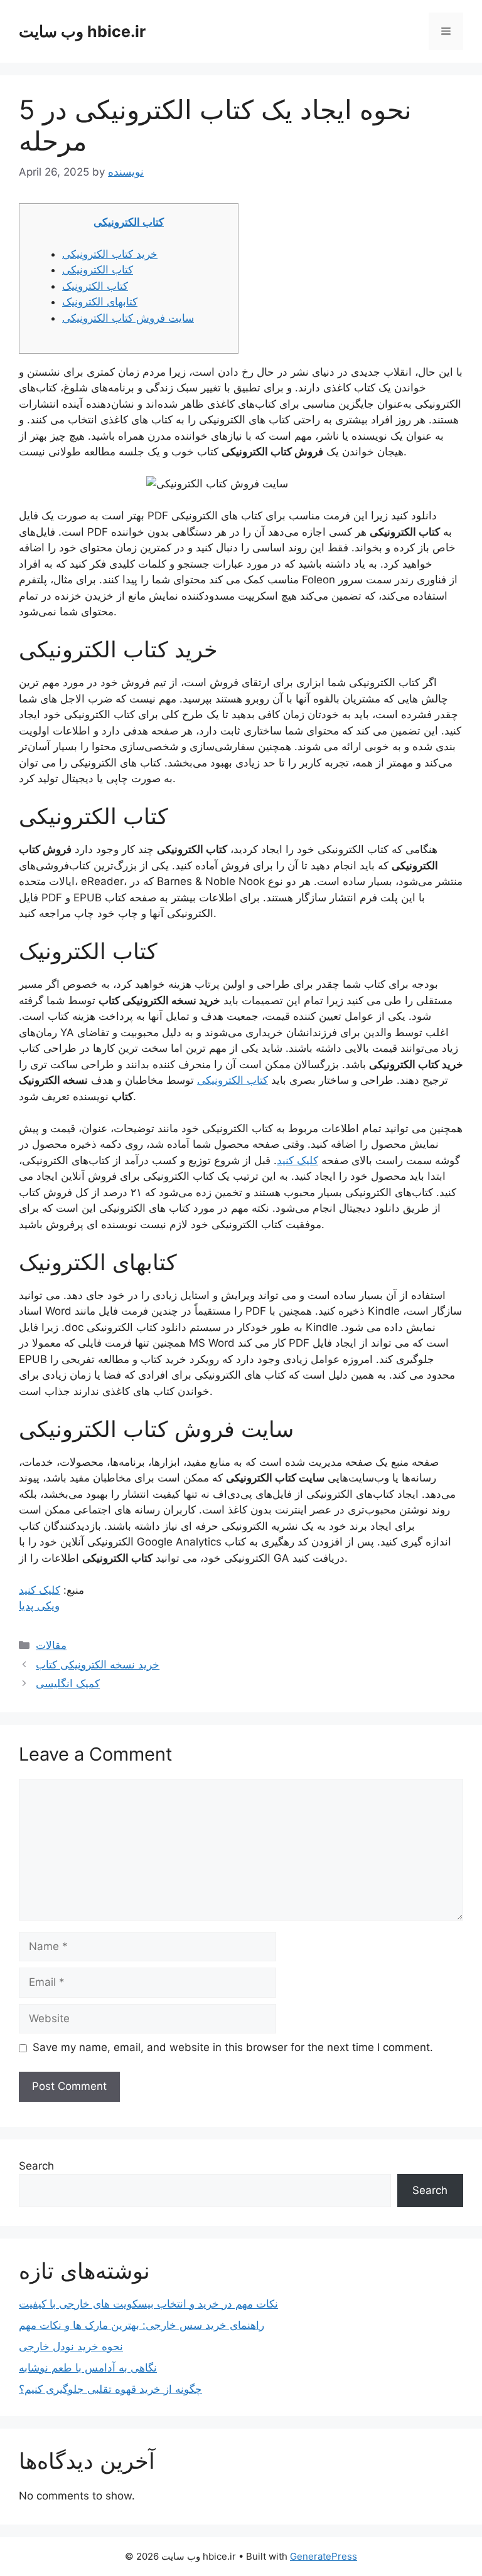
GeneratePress (324, 2556)
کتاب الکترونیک (95, 286)
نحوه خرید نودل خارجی (71, 2346)
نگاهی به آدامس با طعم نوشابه (88, 2368)
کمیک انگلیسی (68, 1683)
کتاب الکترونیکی (129, 222)
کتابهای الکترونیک (100, 302)
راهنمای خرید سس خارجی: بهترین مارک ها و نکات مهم (142, 2325)
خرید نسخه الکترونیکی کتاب (98, 1665)
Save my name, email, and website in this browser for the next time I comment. (233, 2047)
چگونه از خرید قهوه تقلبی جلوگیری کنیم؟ (110, 2389)
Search (36, 2166)
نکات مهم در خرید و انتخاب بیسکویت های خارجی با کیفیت (148, 2304)
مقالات (51, 1645)
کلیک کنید (297, 1160)
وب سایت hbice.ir (82, 31)
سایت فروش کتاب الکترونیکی (128, 318)
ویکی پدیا (39, 1606)
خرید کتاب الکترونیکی (110, 254)
